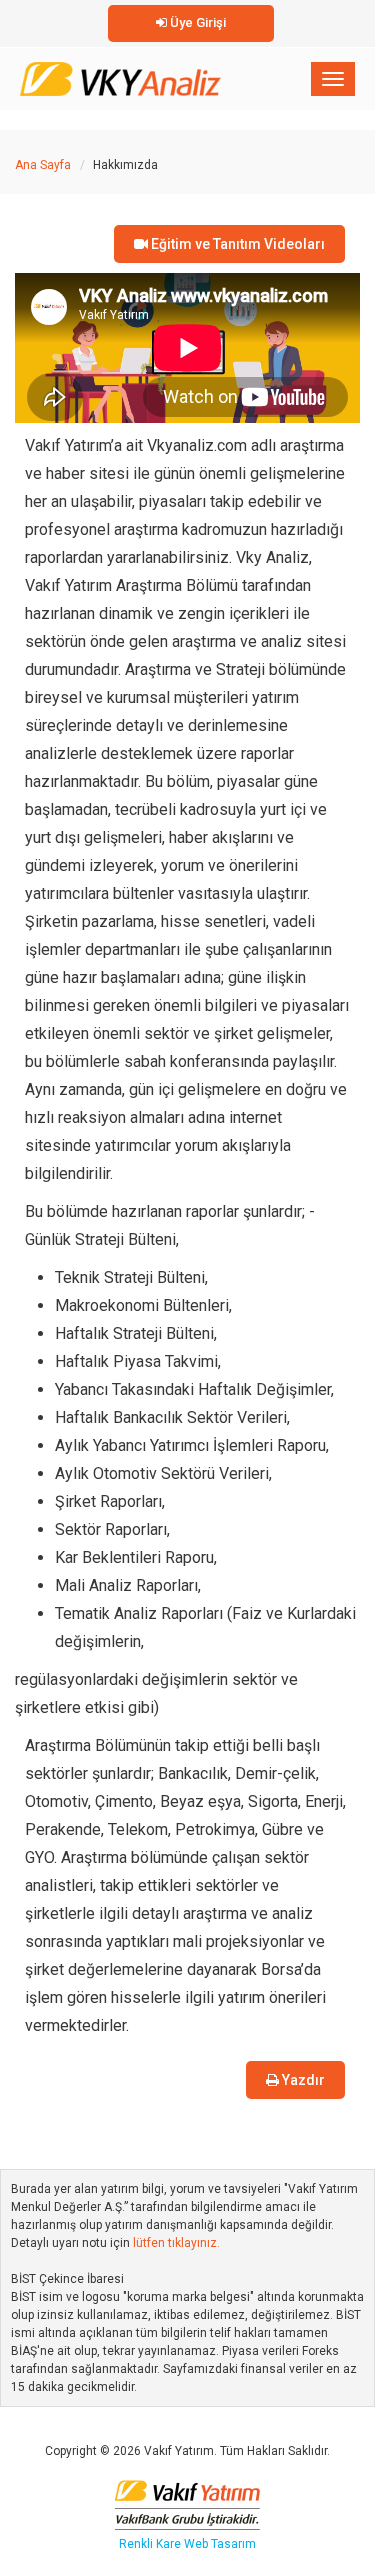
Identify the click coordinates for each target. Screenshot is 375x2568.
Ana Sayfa (43, 165)
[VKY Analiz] (120, 75)
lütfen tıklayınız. (176, 2243)
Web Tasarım (220, 2544)
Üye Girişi (196, 22)
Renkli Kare (151, 2544)
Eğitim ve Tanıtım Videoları (236, 244)
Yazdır (302, 2080)
